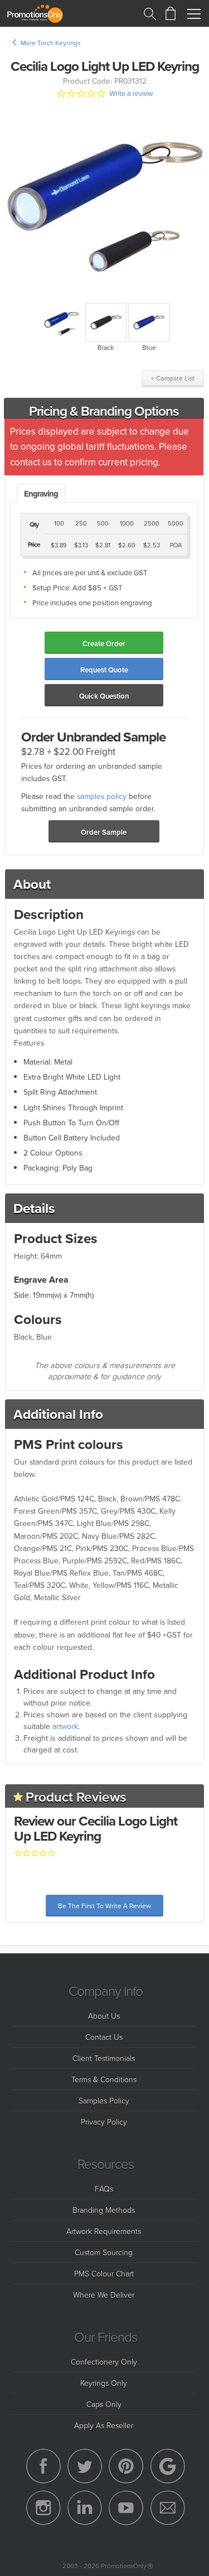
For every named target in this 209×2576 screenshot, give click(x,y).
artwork (65, 1726)
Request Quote (104, 670)
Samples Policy (104, 2100)
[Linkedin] (85, 2508)
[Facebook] (43, 2466)
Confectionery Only (104, 2361)
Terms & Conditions (104, 2079)
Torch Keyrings (59, 43)
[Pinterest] (126, 2466)
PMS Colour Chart (104, 2273)
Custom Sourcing (104, 2252)
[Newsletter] (168, 2508)
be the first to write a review (104, 1906)
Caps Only (104, 2404)
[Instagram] (43, 2508)
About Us (104, 2016)
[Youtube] (126, 2508)
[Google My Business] (168, 2466)
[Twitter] (85, 2466)
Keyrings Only (104, 2383)
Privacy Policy (104, 2122)
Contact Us (104, 2037)
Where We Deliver (104, 2295)
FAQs (104, 2189)
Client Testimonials (104, 2058)
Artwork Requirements (104, 2231)
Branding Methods (104, 2210)
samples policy (102, 796)
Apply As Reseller (104, 2425)
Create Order (104, 644)
